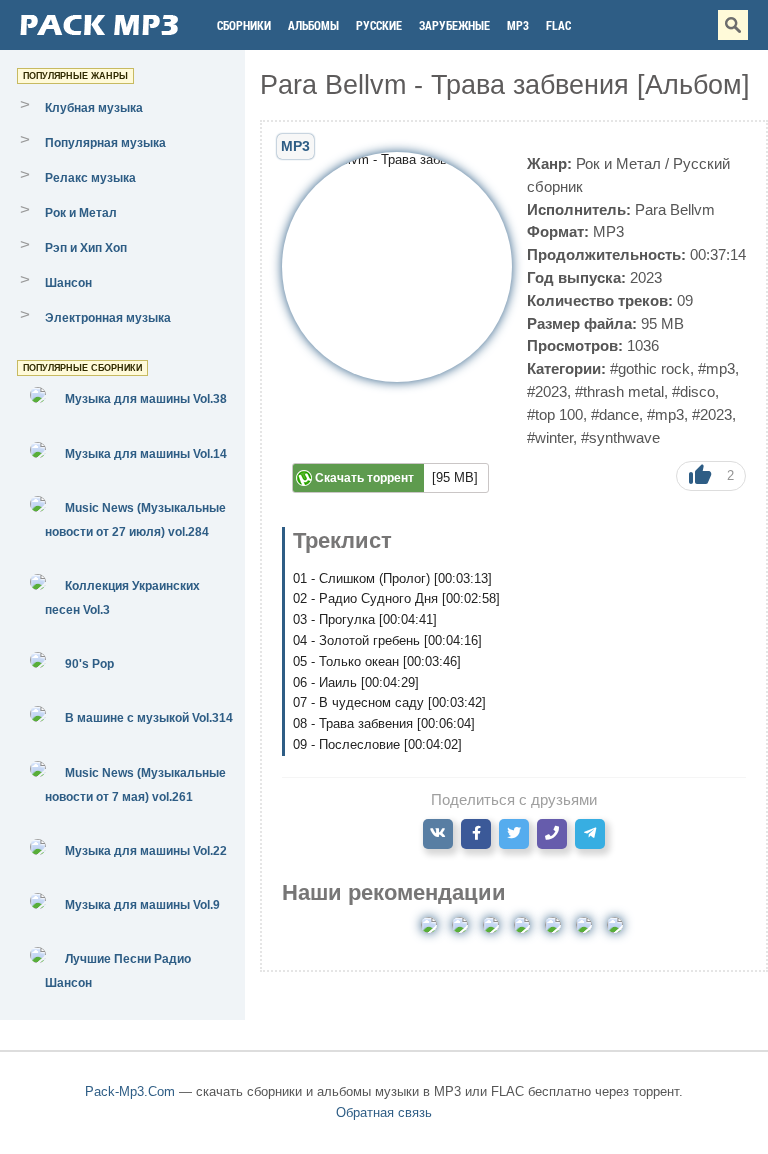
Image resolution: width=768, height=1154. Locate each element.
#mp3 (716, 368)
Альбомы (313, 25)
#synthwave (620, 437)
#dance (615, 414)
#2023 (547, 391)
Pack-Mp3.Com (130, 1091)
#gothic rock (650, 368)
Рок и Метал (618, 163)
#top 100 (555, 414)
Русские (379, 25)
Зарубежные (454, 25)
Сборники (244, 25)
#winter (550, 437)
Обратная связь (384, 1112)
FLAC (558, 25)
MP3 (518, 25)
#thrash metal (619, 391)
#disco (693, 391)
